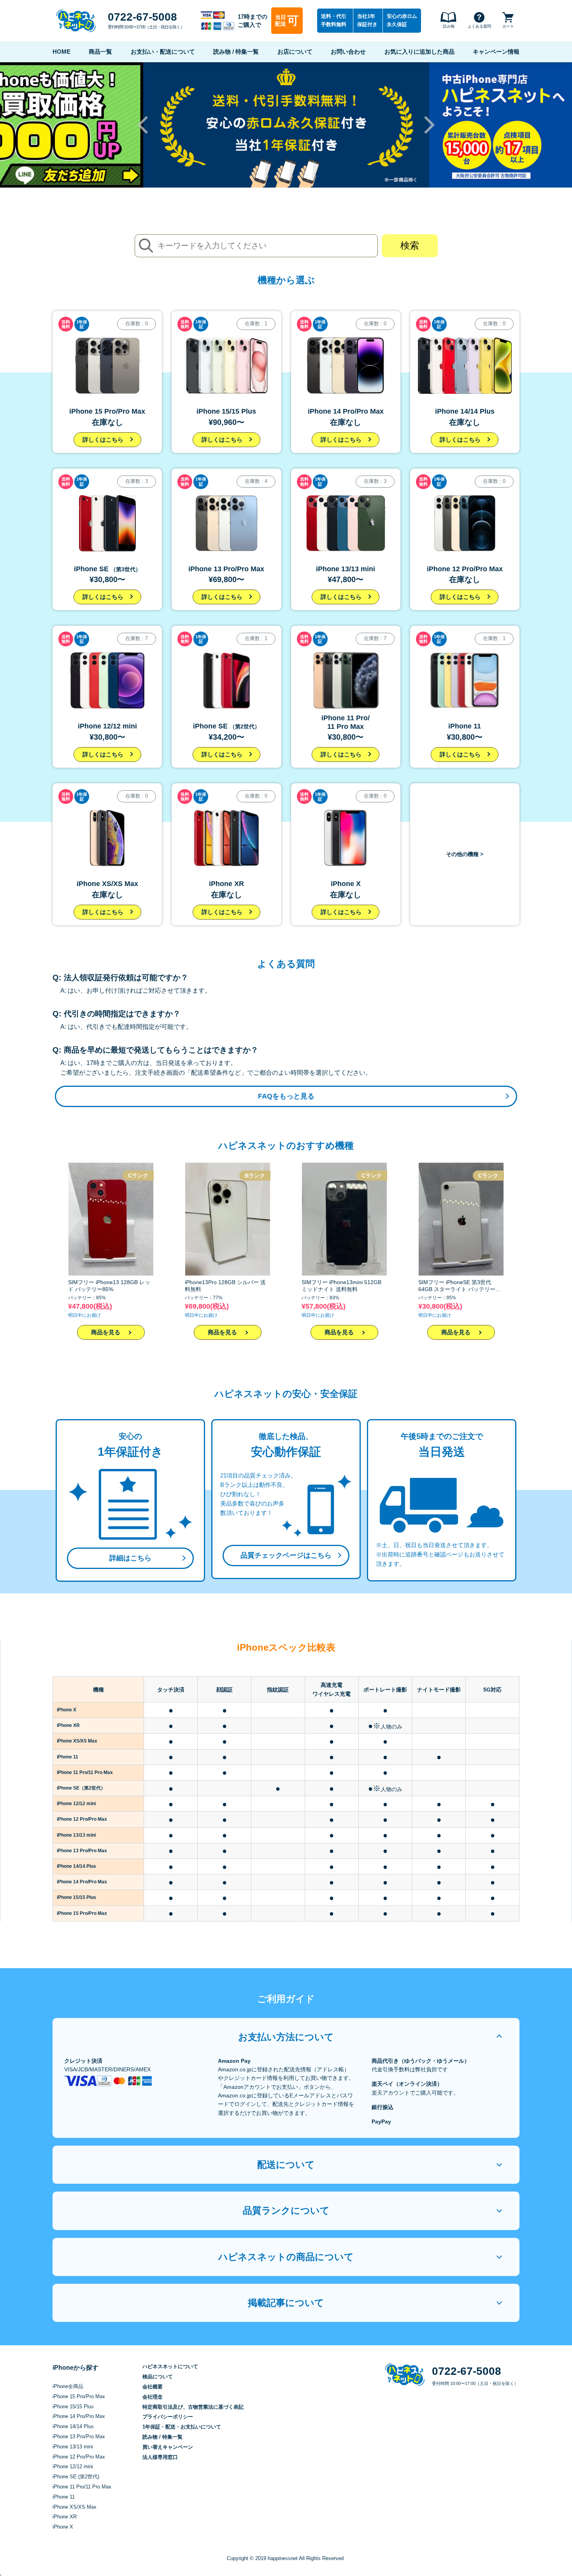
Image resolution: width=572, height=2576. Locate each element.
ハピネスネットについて (170, 2366)
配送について (286, 2165)
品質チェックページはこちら (286, 1555)
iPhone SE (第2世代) (76, 2477)
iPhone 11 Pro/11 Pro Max (82, 2487)
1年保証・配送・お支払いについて (182, 2427)
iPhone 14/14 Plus (73, 2426)
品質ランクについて (286, 2210)
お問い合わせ (348, 52)
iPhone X (63, 2527)
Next (429, 125)
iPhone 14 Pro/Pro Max (79, 2416)
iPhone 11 (64, 2497)
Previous (143, 125)
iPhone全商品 (68, 2386)
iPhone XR (65, 2517)
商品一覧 (100, 52)
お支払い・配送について (163, 52)
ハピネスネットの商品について (286, 2257)
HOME (61, 52)
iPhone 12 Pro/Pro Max (79, 2457)
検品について (158, 2377)
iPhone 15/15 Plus (73, 2407)
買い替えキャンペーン (168, 2447)
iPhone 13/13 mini (73, 2447)
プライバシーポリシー (168, 2417)
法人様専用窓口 (160, 2457)
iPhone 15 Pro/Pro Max (79, 2396)
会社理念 (153, 2397)
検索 (410, 245)
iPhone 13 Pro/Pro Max (79, 2436)
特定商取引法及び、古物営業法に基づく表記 (193, 2407)
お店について (295, 52)
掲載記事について (286, 2303)
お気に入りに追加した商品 (419, 52)
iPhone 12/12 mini (73, 2466)
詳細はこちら (130, 1558)
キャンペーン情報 (496, 52)
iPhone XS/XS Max (75, 2507)
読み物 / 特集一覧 (236, 52)
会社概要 (153, 2387)
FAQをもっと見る (286, 1096)
